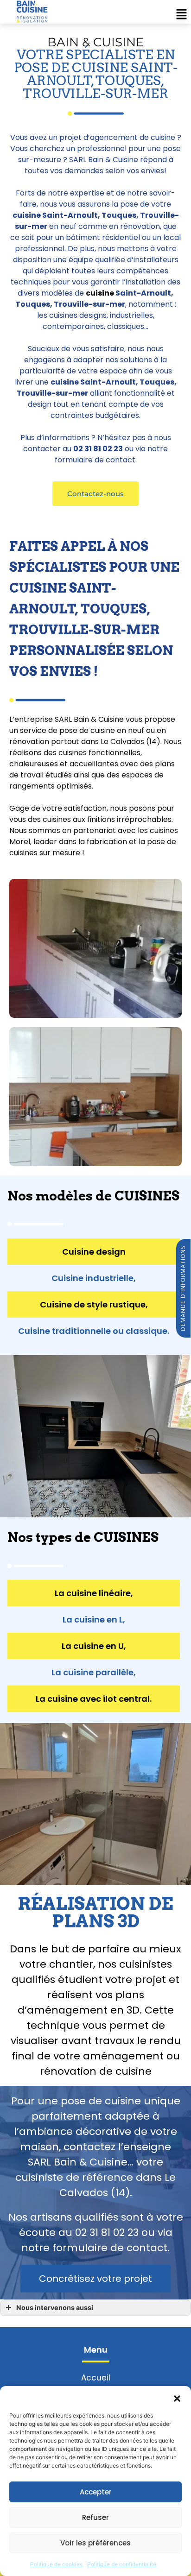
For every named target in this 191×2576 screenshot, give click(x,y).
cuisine (100, 293)
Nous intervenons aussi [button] (55, 2308)
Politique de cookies (56, 2564)
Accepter (96, 2492)
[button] (177, 2398)
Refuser (95, 2517)
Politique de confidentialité (122, 2564)
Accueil (96, 2378)
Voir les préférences (95, 2543)
